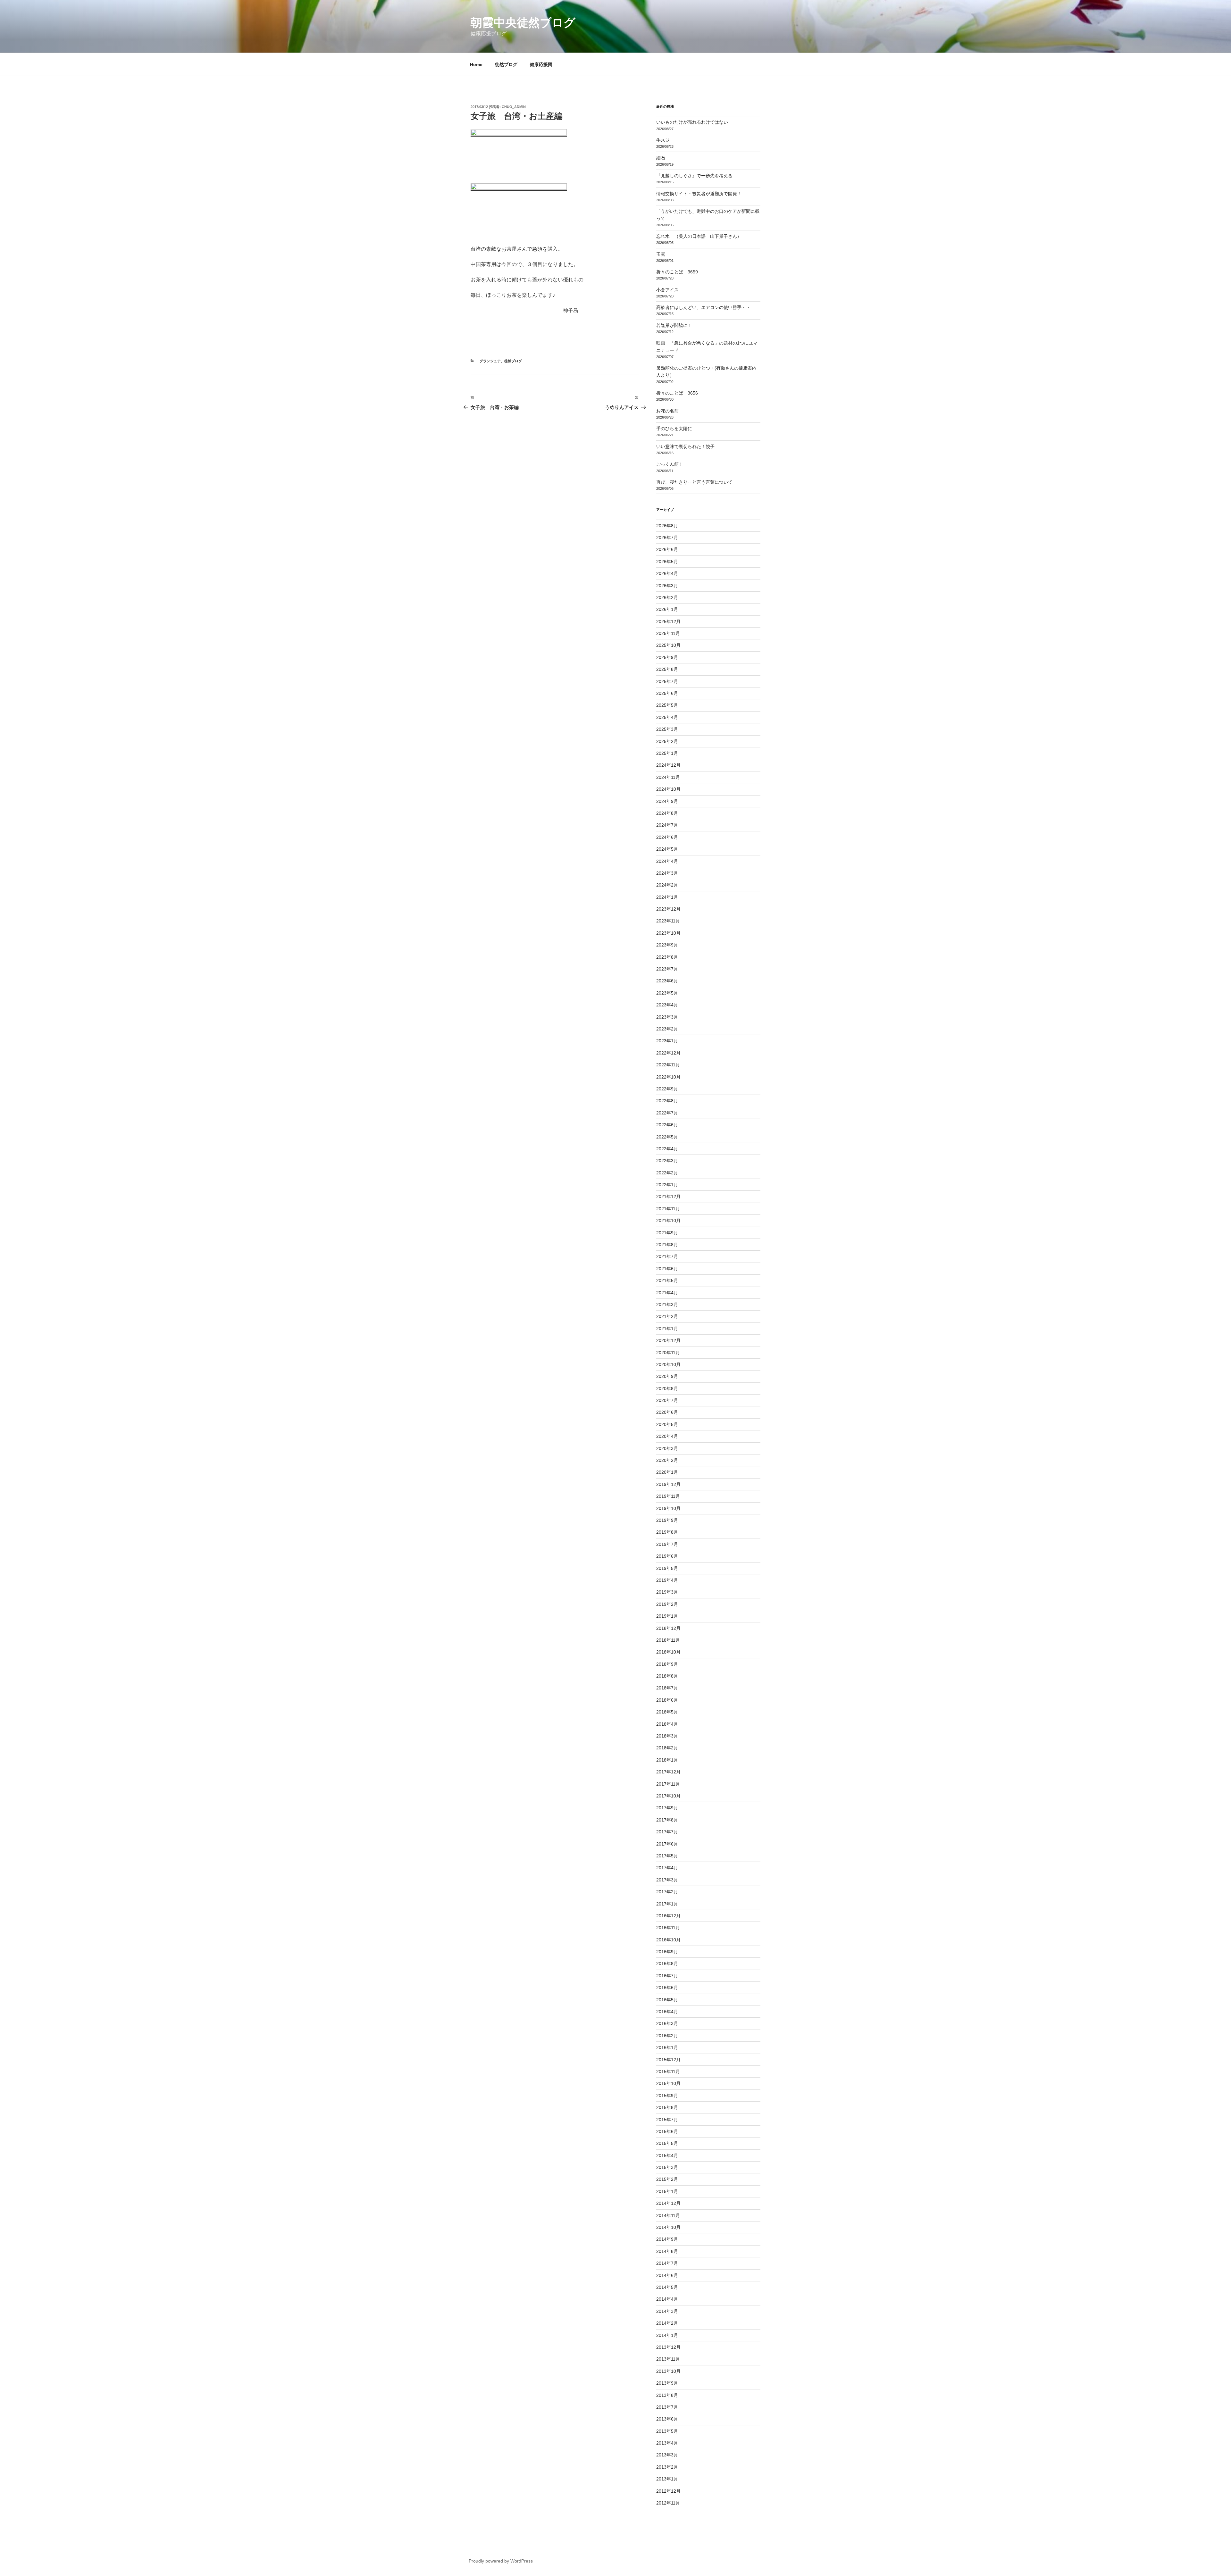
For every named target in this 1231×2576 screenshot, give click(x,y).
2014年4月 (667, 2299)
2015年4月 (667, 2155)
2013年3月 (667, 2455)
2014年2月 (667, 2323)
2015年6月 (667, 2131)
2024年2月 (667, 885)
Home (476, 64)
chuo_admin (514, 107)
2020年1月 (667, 1472)
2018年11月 (668, 1640)
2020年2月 (667, 1460)
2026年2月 (667, 597)
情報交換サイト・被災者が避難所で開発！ (699, 194)
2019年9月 (667, 1520)
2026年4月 (667, 573)
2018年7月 (667, 1688)
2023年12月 (668, 909)
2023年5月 (667, 993)
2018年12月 (668, 1628)
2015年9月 (667, 2096)
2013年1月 (667, 2479)
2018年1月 (667, 1760)
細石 (661, 158)
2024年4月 (667, 861)
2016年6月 (667, 1988)
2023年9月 (667, 945)
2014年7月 (667, 2263)
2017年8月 (667, 1820)
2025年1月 (667, 753)
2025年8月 (667, 669)
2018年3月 (667, 1736)
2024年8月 (667, 813)
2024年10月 (668, 789)
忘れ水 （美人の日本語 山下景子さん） (699, 236)
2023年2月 (667, 1029)
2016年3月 (667, 2023)
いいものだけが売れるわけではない (692, 122)
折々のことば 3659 (677, 272)
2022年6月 (667, 1125)
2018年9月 (667, 1664)
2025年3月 (667, 729)
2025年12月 (668, 621)
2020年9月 (667, 1376)
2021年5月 (667, 1280)
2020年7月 (667, 1400)
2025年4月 (667, 717)
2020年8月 (667, 1388)
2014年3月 (667, 2311)
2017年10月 (668, 1796)
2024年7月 (667, 825)
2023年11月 (668, 921)
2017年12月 (668, 1772)
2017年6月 (667, 1844)
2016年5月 (667, 2000)
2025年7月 (667, 681)
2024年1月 (667, 897)
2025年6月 (667, 693)
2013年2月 (667, 2467)
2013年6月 (667, 2419)
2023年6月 (667, 981)
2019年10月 (668, 1508)
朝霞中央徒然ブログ (523, 23)
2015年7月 (667, 2120)
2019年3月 (667, 1592)
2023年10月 (668, 933)
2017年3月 (667, 1880)
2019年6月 (667, 1556)
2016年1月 (667, 2047)
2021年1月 (667, 1329)
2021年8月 (667, 1245)
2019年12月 (668, 1484)
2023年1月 (667, 1041)
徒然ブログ (506, 64)
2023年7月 (667, 969)
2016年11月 (668, 1928)
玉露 (661, 254)
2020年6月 (667, 1412)
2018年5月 (667, 1712)
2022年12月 (668, 1053)
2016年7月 (667, 1976)
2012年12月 (668, 2491)
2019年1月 (667, 1616)
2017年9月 (667, 1808)
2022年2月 (667, 1173)
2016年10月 (668, 1940)
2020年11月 (668, 1353)
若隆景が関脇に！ (674, 325)
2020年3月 (667, 1448)
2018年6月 (667, 1700)
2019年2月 (667, 1604)
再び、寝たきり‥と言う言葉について (694, 482)
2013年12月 (668, 2347)
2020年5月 (667, 1424)
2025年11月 (668, 633)
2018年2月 (667, 1748)
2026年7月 (667, 538)
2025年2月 (667, 741)
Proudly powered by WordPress (501, 2561)
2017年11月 (668, 1784)
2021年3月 (667, 1305)
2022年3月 (667, 1161)
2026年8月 (667, 526)
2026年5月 (667, 562)
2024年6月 (667, 837)
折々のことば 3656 (677, 393)
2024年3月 (667, 873)
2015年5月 (667, 2143)
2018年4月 (667, 1724)
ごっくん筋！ (670, 464)
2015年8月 (667, 2107)
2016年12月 (668, 1916)
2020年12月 (668, 1340)
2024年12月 (668, 765)
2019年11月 (668, 1496)
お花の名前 (667, 411)
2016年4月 (667, 2012)
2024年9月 (667, 801)
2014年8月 (667, 2251)
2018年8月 (667, 1676)
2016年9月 (667, 1952)
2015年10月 (668, 2083)
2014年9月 (667, 2239)
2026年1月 (667, 609)
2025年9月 (667, 657)
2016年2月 (667, 2036)
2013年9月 (667, 2383)
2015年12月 (668, 2060)
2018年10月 (668, 1652)
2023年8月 (667, 957)
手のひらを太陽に (674, 429)
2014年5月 (667, 2287)
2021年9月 (667, 1233)
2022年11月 (668, 1065)
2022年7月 (667, 1113)
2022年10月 (668, 1077)
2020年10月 (668, 1364)
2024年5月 (667, 849)
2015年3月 (667, 2167)
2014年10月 (668, 2227)
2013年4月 (667, 2443)
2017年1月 (667, 1904)
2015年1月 (667, 2191)
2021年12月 (668, 1196)
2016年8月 (667, 1963)
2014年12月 (668, 2203)
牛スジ (663, 140)
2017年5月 (667, 1856)
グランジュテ (490, 361)
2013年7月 (667, 2407)
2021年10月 (668, 1221)
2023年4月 (667, 1005)
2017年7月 (667, 1832)
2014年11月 (668, 2215)
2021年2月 (667, 1316)
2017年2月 (667, 1892)
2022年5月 (667, 1137)
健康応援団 (541, 64)
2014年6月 (667, 2275)
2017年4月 (667, 1868)
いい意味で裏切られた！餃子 (688, 446)
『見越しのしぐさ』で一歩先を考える (694, 176)
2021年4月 (667, 1293)
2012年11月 (668, 2503)
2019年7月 (667, 1544)
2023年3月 (667, 1017)
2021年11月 (668, 1209)
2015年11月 (668, 2072)
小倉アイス (667, 290)
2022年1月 (667, 1185)
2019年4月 (667, 1580)
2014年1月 (667, 2335)
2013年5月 (667, 2431)
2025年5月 (667, 705)
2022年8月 (667, 1101)
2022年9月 (667, 1089)
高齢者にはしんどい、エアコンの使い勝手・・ (703, 307)
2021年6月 (667, 1269)
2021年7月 (667, 1256)
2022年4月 (667, 1149)
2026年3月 (667, 586)
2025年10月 (668, 645)
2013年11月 (668, 2359)
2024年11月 (668, 777)
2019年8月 (667, 1532)
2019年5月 (667, 1568)
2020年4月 (667, 1436)
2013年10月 (668, 2371)
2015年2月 (667, 2179)
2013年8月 (667, 2395)
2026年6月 (667, 549)
